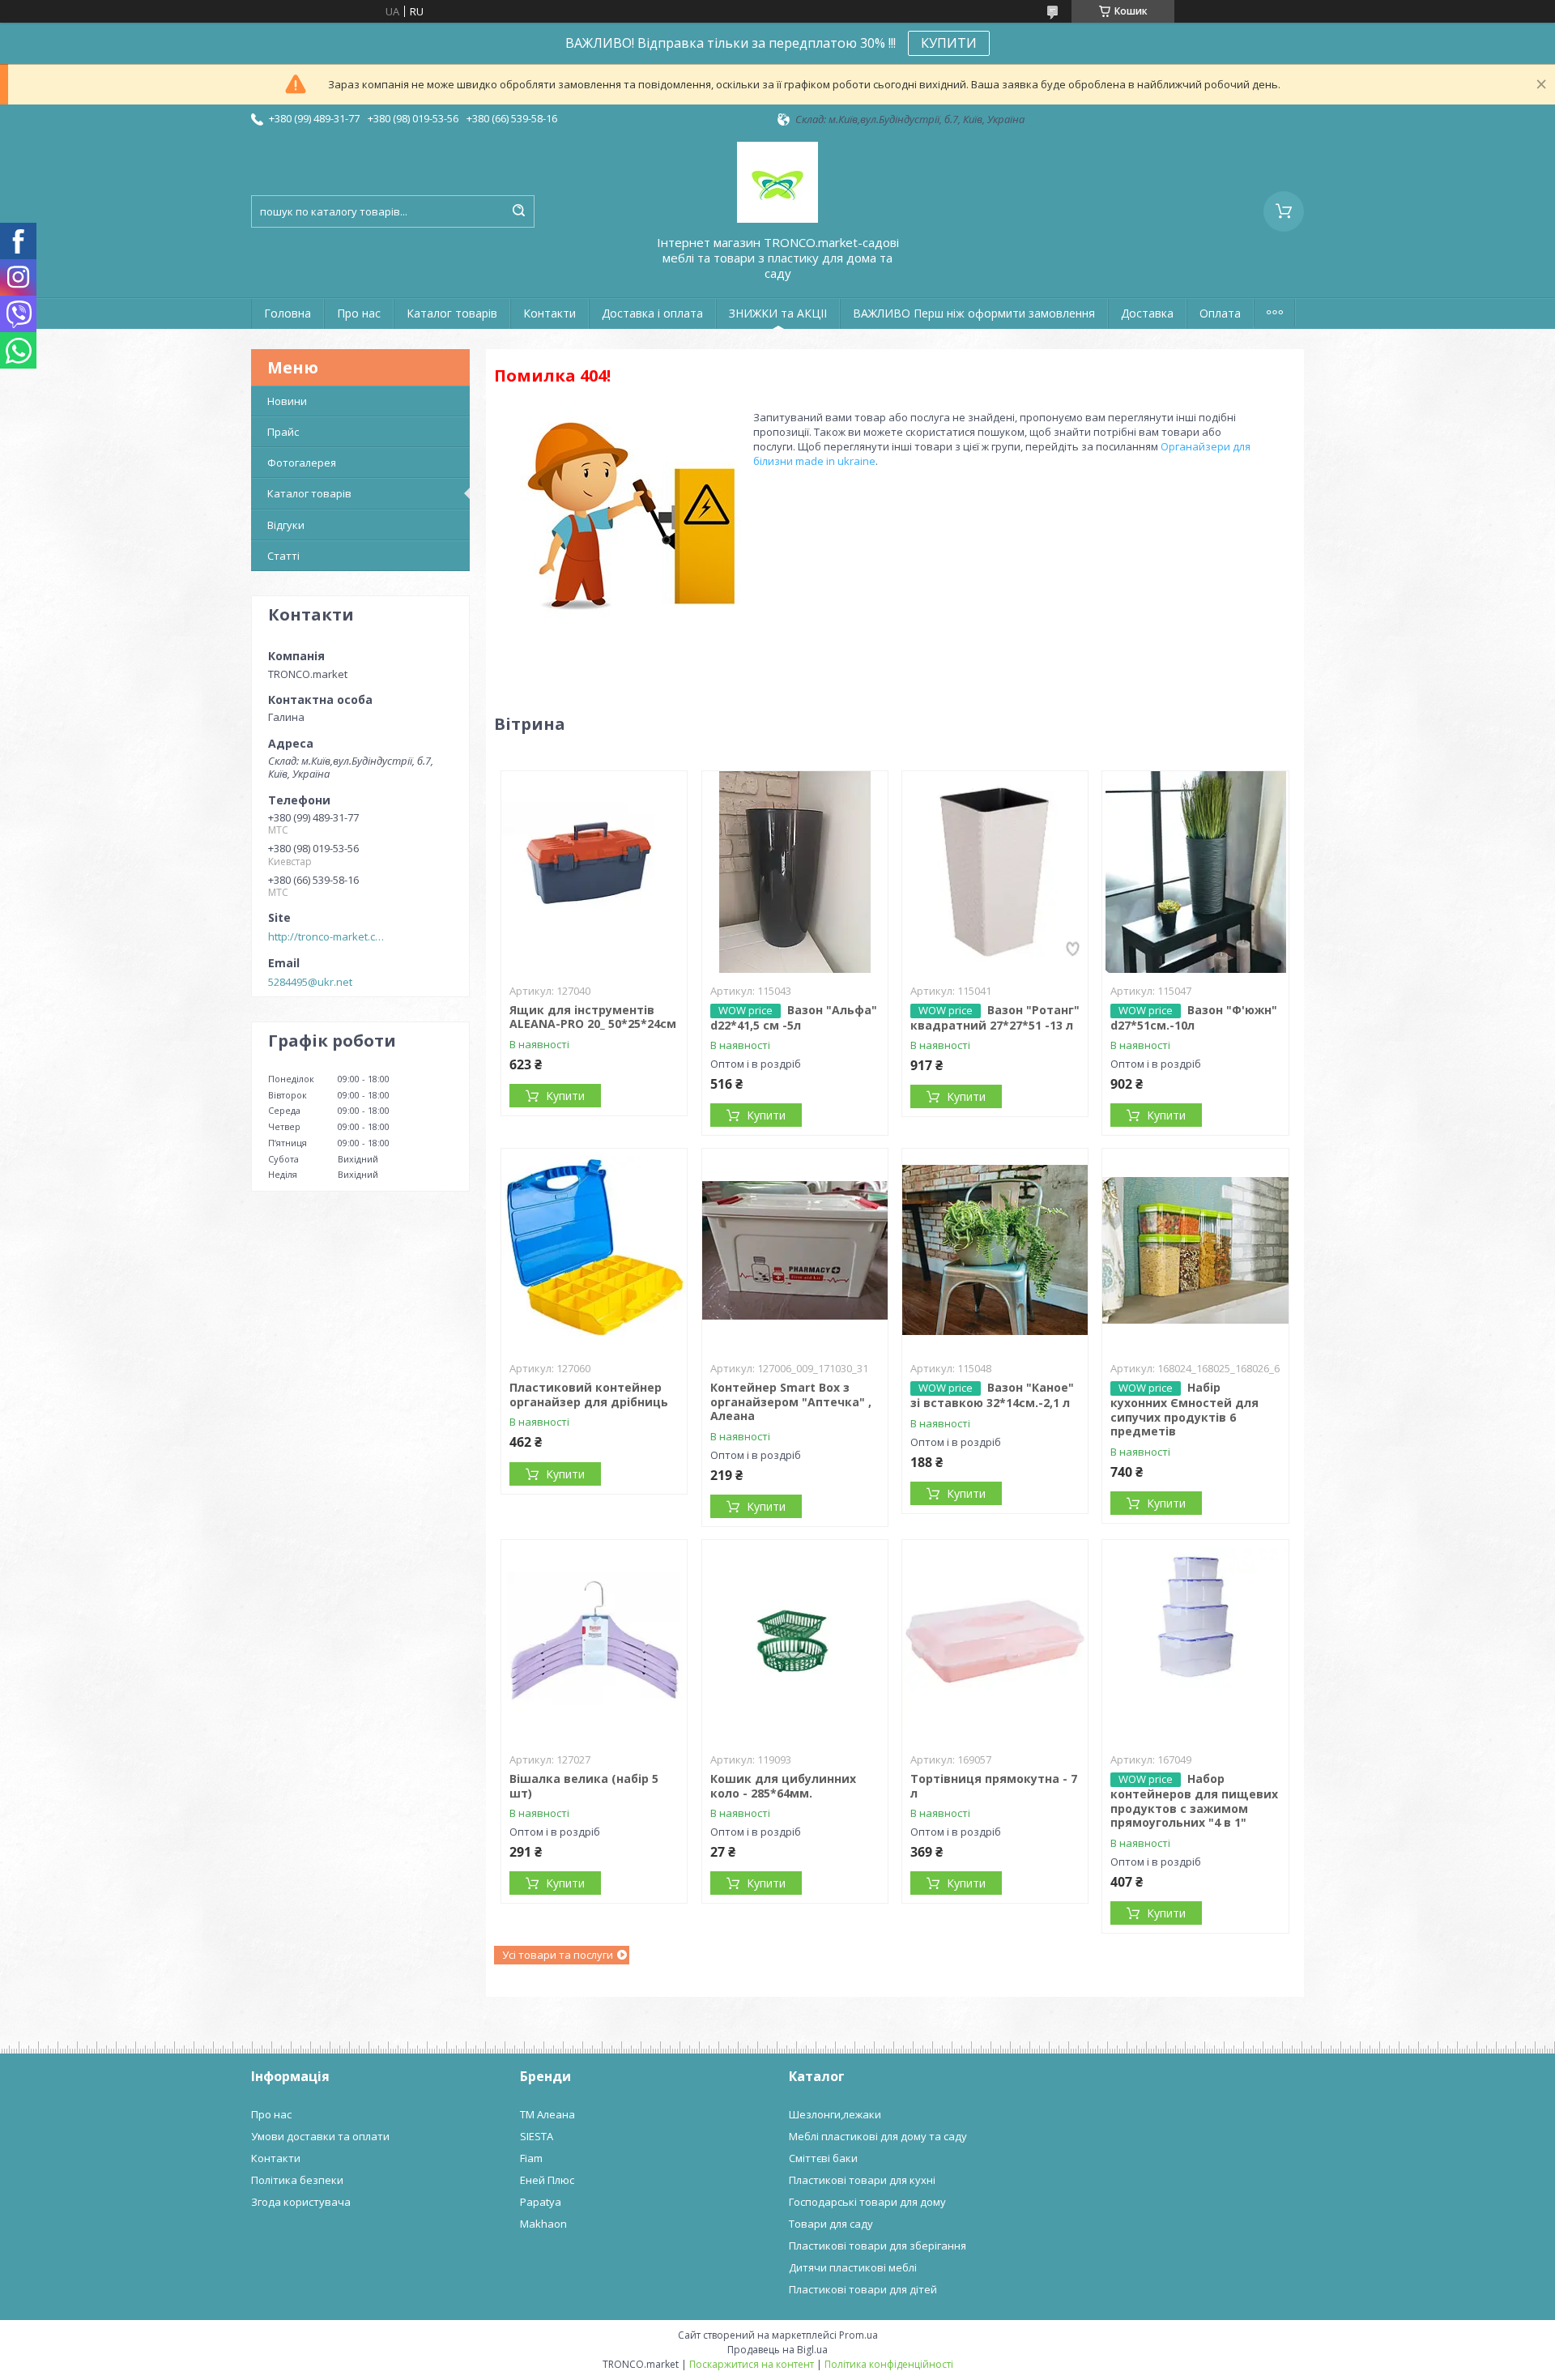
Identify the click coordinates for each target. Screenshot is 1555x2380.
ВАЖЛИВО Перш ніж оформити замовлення (974, 313)
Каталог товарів (452, 313)
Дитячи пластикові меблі (853, 2267)
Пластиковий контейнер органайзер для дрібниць (589, 1395)
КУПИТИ (949, 43)
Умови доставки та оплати (320, 2136)
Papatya (541, 2202)
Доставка (1147, 313)
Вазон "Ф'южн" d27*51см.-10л (1194, 1017)
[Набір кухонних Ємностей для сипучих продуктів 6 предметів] (1195, 1250)
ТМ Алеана (547, 2114)
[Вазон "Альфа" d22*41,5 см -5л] (795, 872)
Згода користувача (301, 2202)
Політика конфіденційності (889, 2364)
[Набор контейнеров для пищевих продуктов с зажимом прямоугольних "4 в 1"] (1195, 1641)
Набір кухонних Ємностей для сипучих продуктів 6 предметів (1184, 1409)
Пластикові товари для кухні (862, 2180)
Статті (283, 556)
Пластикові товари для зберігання (878, 2246)
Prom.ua (858, 2335)
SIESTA (537, 2136)
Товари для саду (831, 2224)
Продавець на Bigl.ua (777, 2350)
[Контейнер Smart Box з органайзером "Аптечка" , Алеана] (795, 1250)
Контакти (550, 313)
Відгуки (286, 525)
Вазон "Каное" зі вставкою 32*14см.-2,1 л (992, 1395)
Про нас (359, 313)
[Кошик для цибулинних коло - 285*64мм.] (795, 1641)
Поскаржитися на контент (752, 2364)
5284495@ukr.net (310, 982)
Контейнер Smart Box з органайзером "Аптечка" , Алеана (791, 1401)
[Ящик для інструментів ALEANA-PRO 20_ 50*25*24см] (594, 872)
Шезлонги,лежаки (835, 2114)
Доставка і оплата (652, 313)
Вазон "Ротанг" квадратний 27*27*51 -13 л (995, 1017)
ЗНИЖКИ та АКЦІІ (778, 313)
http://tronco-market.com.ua (329, 936)
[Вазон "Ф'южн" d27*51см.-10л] (1195, 872)
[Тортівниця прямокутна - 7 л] (995, 1641)
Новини (287, 401)
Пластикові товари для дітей (863, 2289)
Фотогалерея (302, 463)
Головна (288, 313)
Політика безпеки (297, 2180)
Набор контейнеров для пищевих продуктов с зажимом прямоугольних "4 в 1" (1194, 1800)
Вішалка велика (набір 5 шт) (584, 1786)
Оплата (1220, 313)
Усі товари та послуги (558, 1955)
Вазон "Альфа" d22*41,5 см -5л (794, 1017)
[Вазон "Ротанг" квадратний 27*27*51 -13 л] (995, 872)
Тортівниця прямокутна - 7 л (994, 1786)
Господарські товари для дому (867, 2202)
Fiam (531, 2158)
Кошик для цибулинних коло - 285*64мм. (783, 1786)
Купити (565, 1096)
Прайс (283, 432)
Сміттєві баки (823, 2158)
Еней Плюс (547, 2180)
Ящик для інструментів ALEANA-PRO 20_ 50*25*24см (593, 1017)
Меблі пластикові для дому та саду (878, 2136)
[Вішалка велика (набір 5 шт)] (594, 1641)
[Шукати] (518, 211)
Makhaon (543, 2224)
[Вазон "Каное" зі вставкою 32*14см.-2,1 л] (995, 1250)
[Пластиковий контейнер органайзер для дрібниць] (594, 1250)
